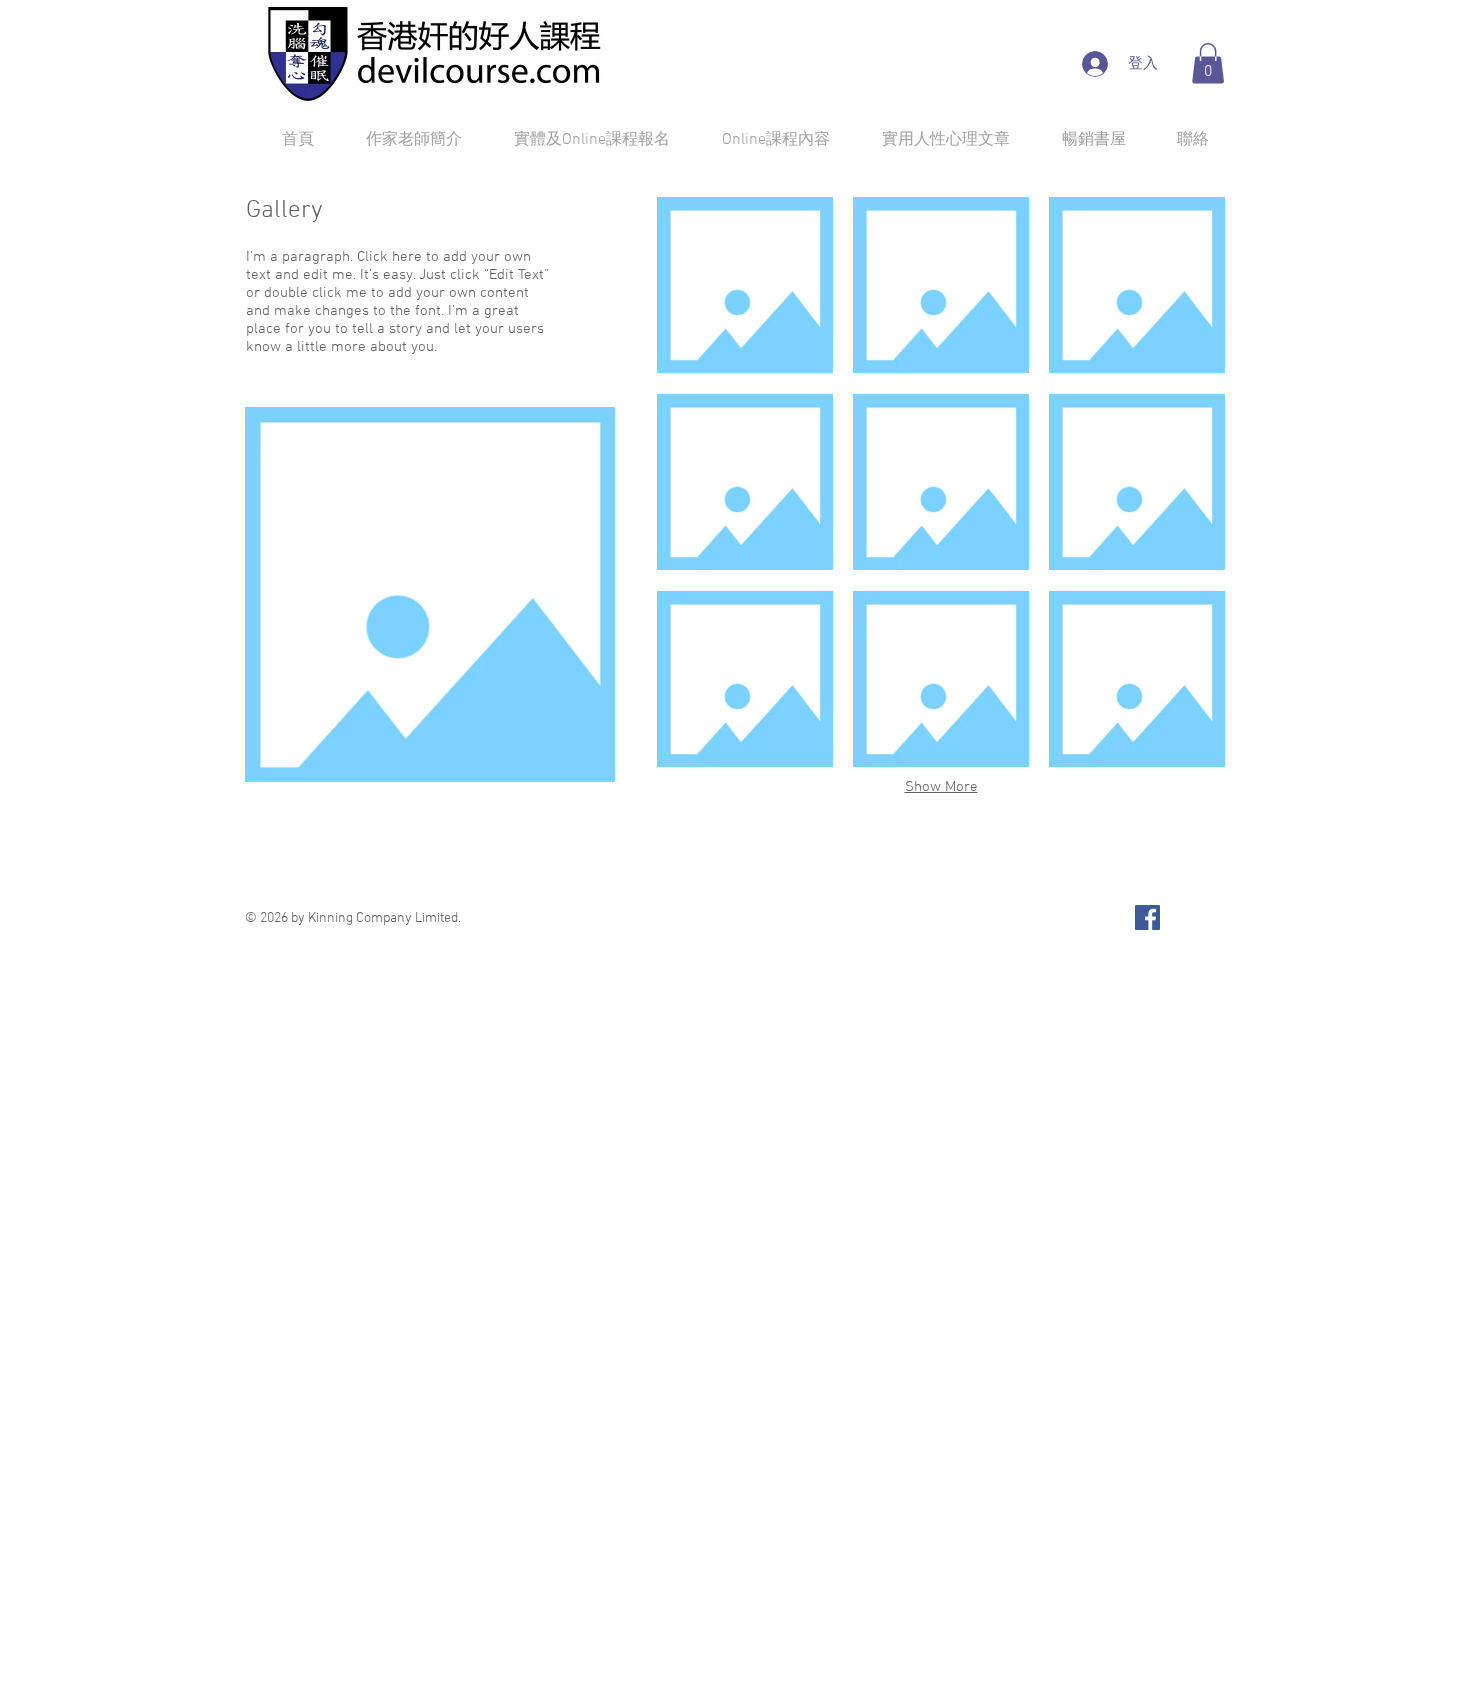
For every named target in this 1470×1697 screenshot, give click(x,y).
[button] (1208, 63)
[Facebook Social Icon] (1147, 917)
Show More (941, 787)
